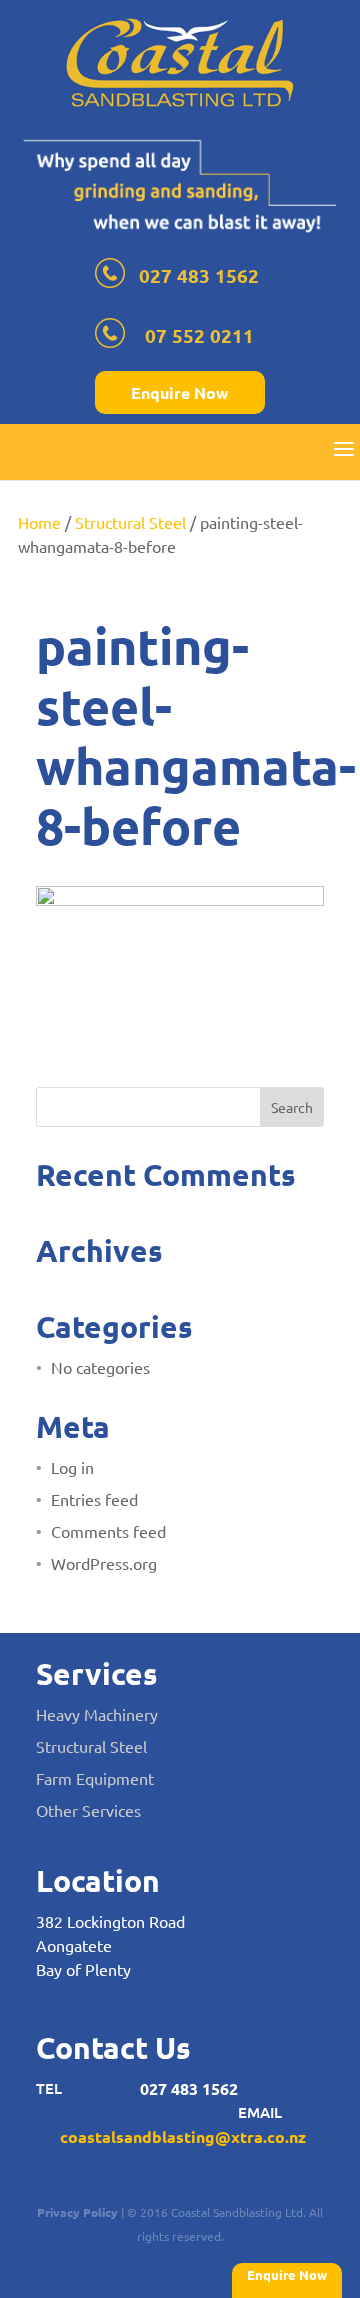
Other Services (88, 1810)
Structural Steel (130, 522)
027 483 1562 (199, 275)
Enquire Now (180, 392)
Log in (72, 1467)
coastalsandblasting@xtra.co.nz (183, 2136)
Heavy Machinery (97, 1714)
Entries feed (94, 1499)
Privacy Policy (77, 2212)
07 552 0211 (199, 335)
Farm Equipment (95, 1778)
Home (39, 522)
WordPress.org (104, 1563)
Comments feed (108, 1531)
